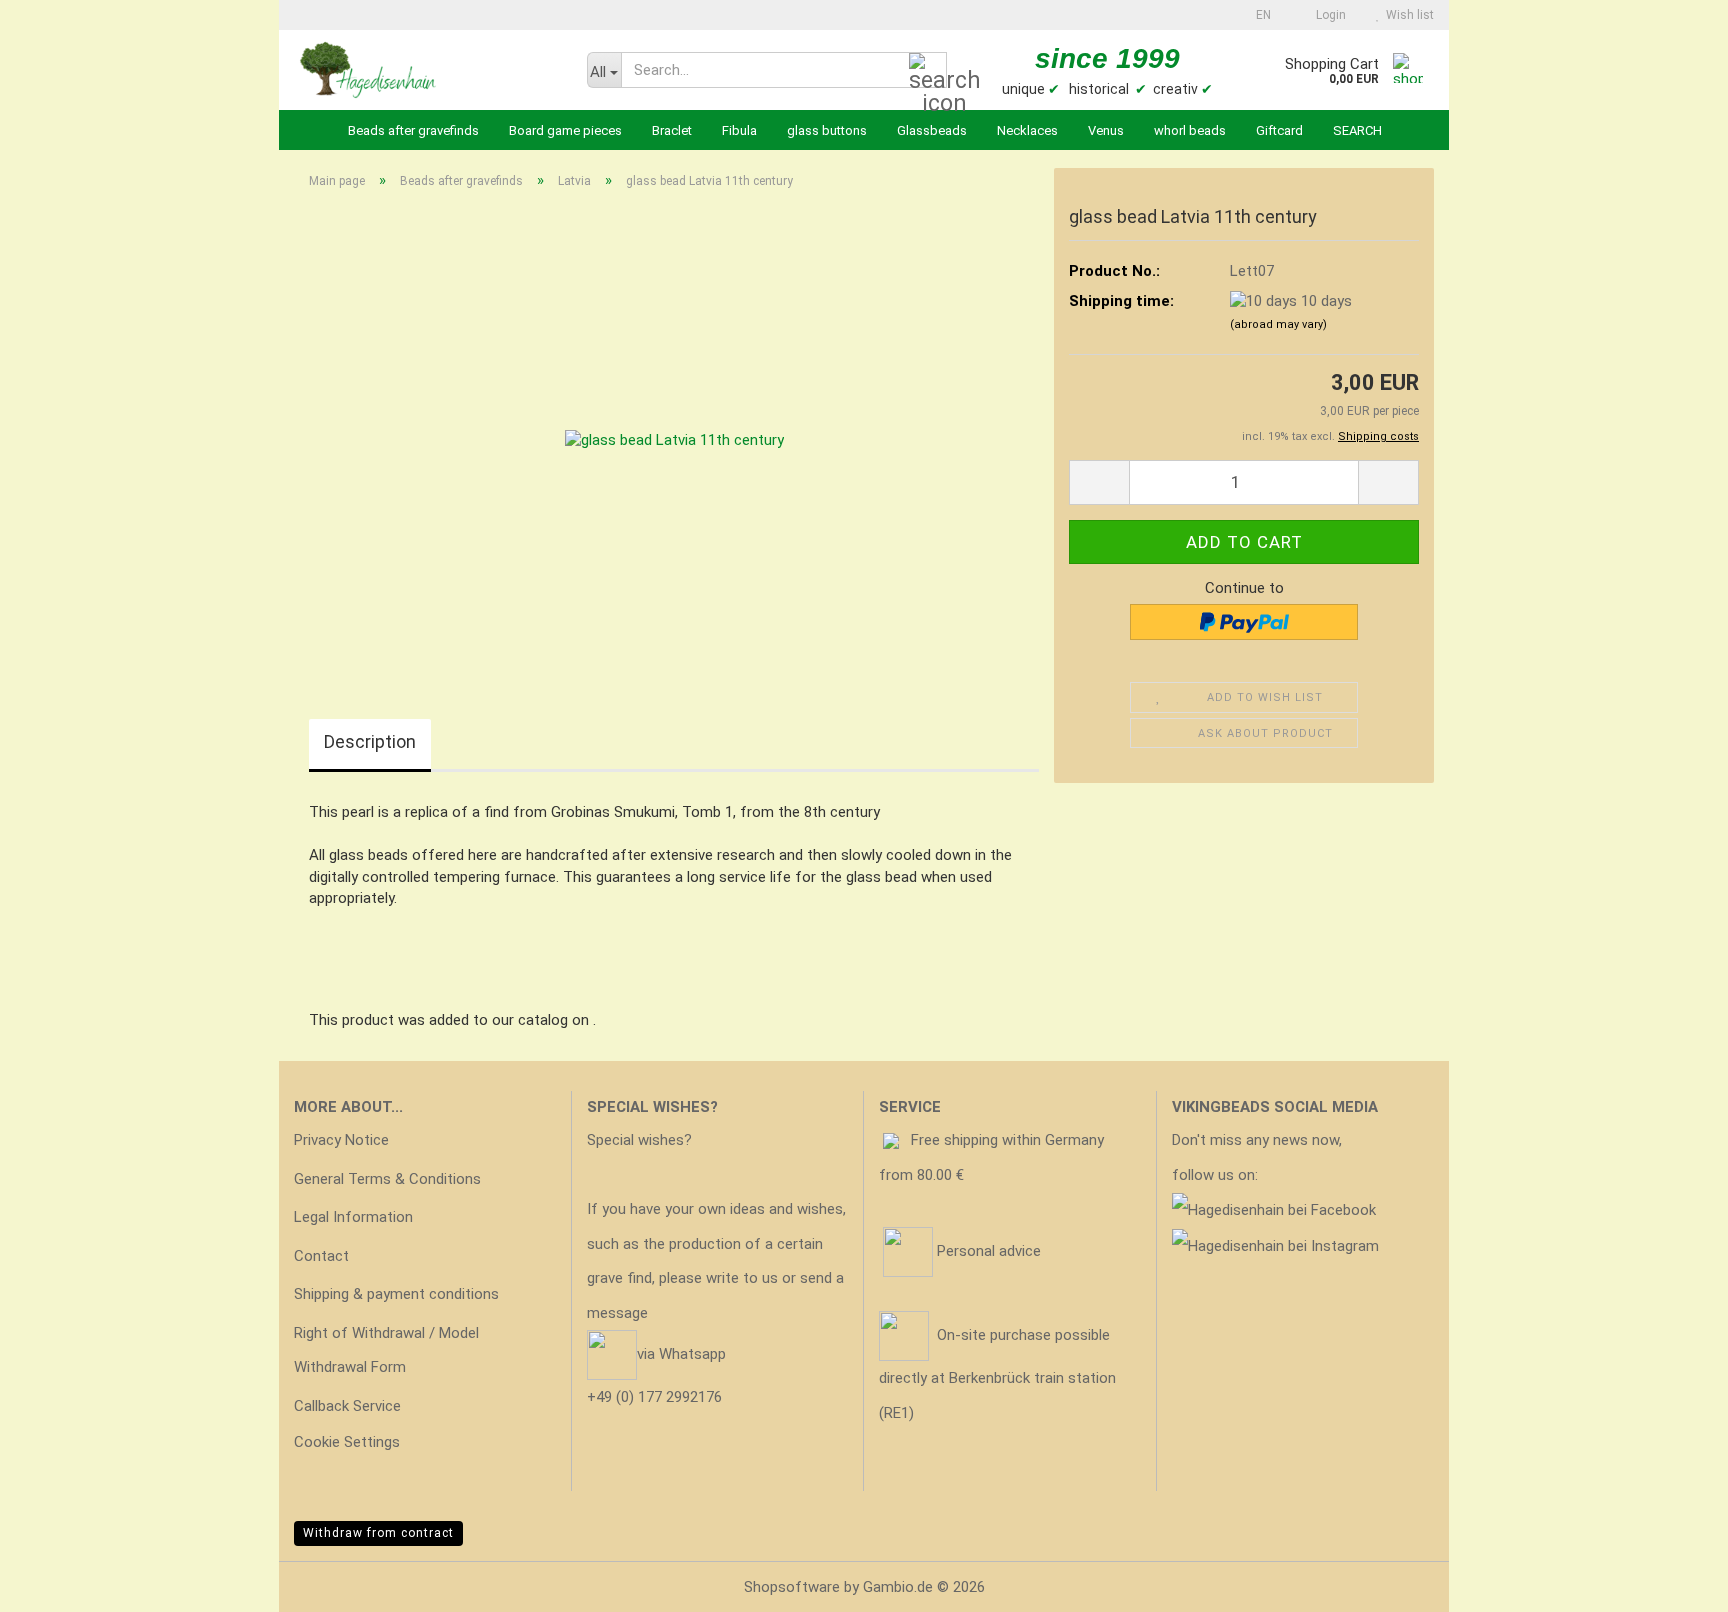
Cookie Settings (347, 1442)
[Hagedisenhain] (425, 70)
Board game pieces (565, 130)
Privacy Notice (341, 1140)
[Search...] (928, 71)
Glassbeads (932, 130)
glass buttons (827, 130)
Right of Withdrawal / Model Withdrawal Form (386, 1350)
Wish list (1407, 15)
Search (1357, 130)
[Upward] (1673, 1582)
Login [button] (1328, 15)
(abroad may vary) (1278, 324)
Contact (321, 1256)
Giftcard (1279, 130)
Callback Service (347, 1406)
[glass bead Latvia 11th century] (674, 430)
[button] (1257, 15)
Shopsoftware (792, 1587)
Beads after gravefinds (413, 130)
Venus (1106, 130)
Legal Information (353, 1217)
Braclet (672, 130)
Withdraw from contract (378, 1533)
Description (370, 741)
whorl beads (1190, 130)
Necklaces (1027, 130)
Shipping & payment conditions (396, 1294)
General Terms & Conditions (387, 1179)
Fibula (739, 130)
